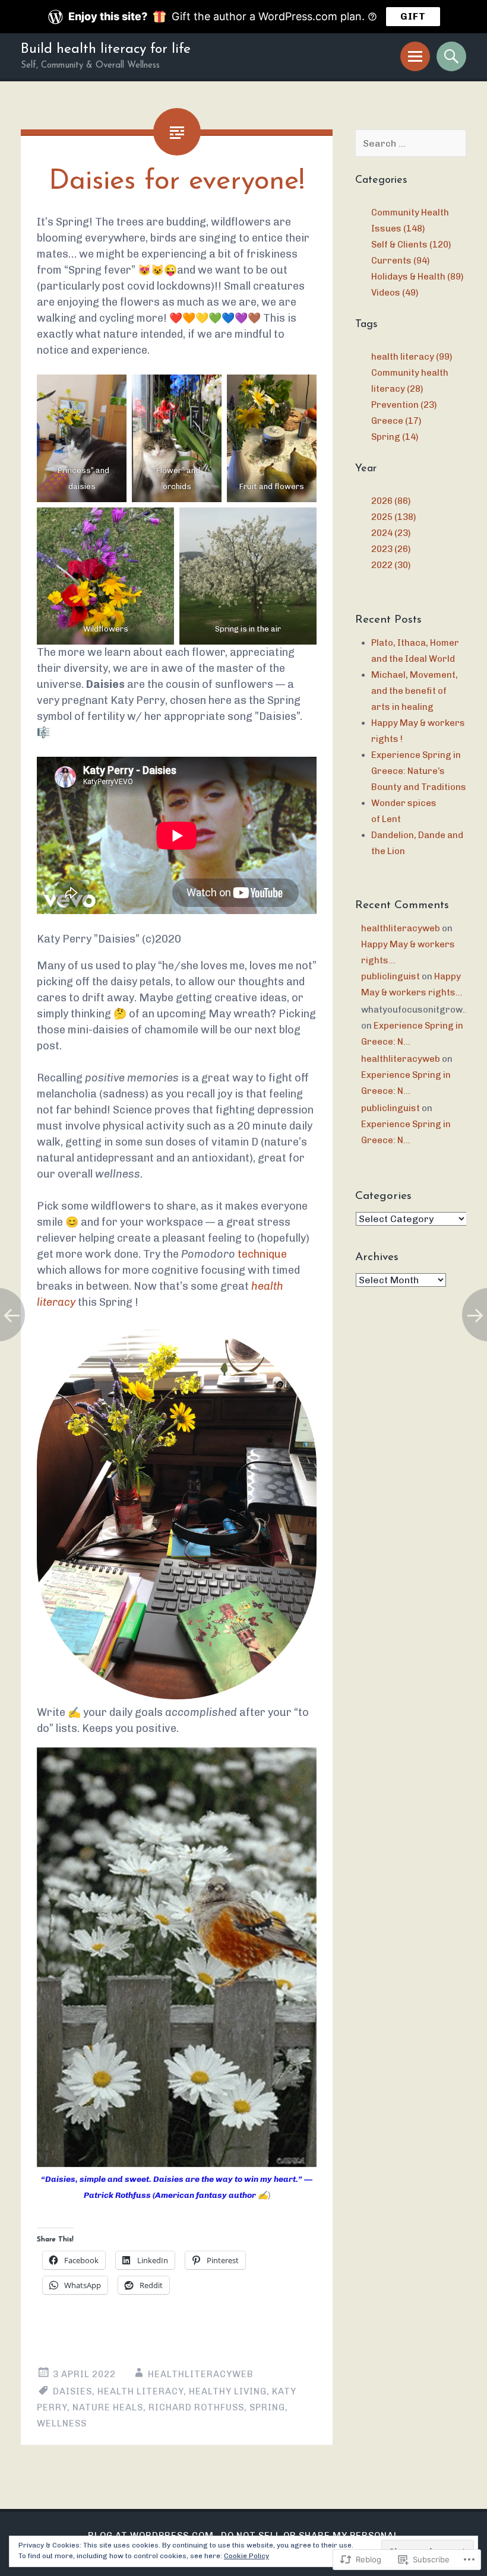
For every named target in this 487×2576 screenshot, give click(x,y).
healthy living (228, 2391)
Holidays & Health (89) (417, 277)
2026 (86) (391, 501)
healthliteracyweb (201, 2374)
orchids (177, 486)
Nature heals (108, 2407)
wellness (62, 2423)
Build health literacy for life (106, 50)
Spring (267, 2407)
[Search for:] (411, 144)
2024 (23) (391, 533)
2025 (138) (393, 517)
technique (262, 1254)
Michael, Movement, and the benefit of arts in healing (415, 691)
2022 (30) (391, 565)
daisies (82, 486)
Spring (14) (395, 437)
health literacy (140, 2391)
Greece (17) (396, 421)
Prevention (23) (404, 405)
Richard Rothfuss (196, 2407)
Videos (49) (395, 293)
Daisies (72, 2391)
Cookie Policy (246, 2556)
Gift (413, 16)
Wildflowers (106, 629)
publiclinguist (390, 976)
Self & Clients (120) (411, 245)
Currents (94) (400, 261)
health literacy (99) (412, 357)
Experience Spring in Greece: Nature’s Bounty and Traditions (419, 771)
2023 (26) (391, 549)
